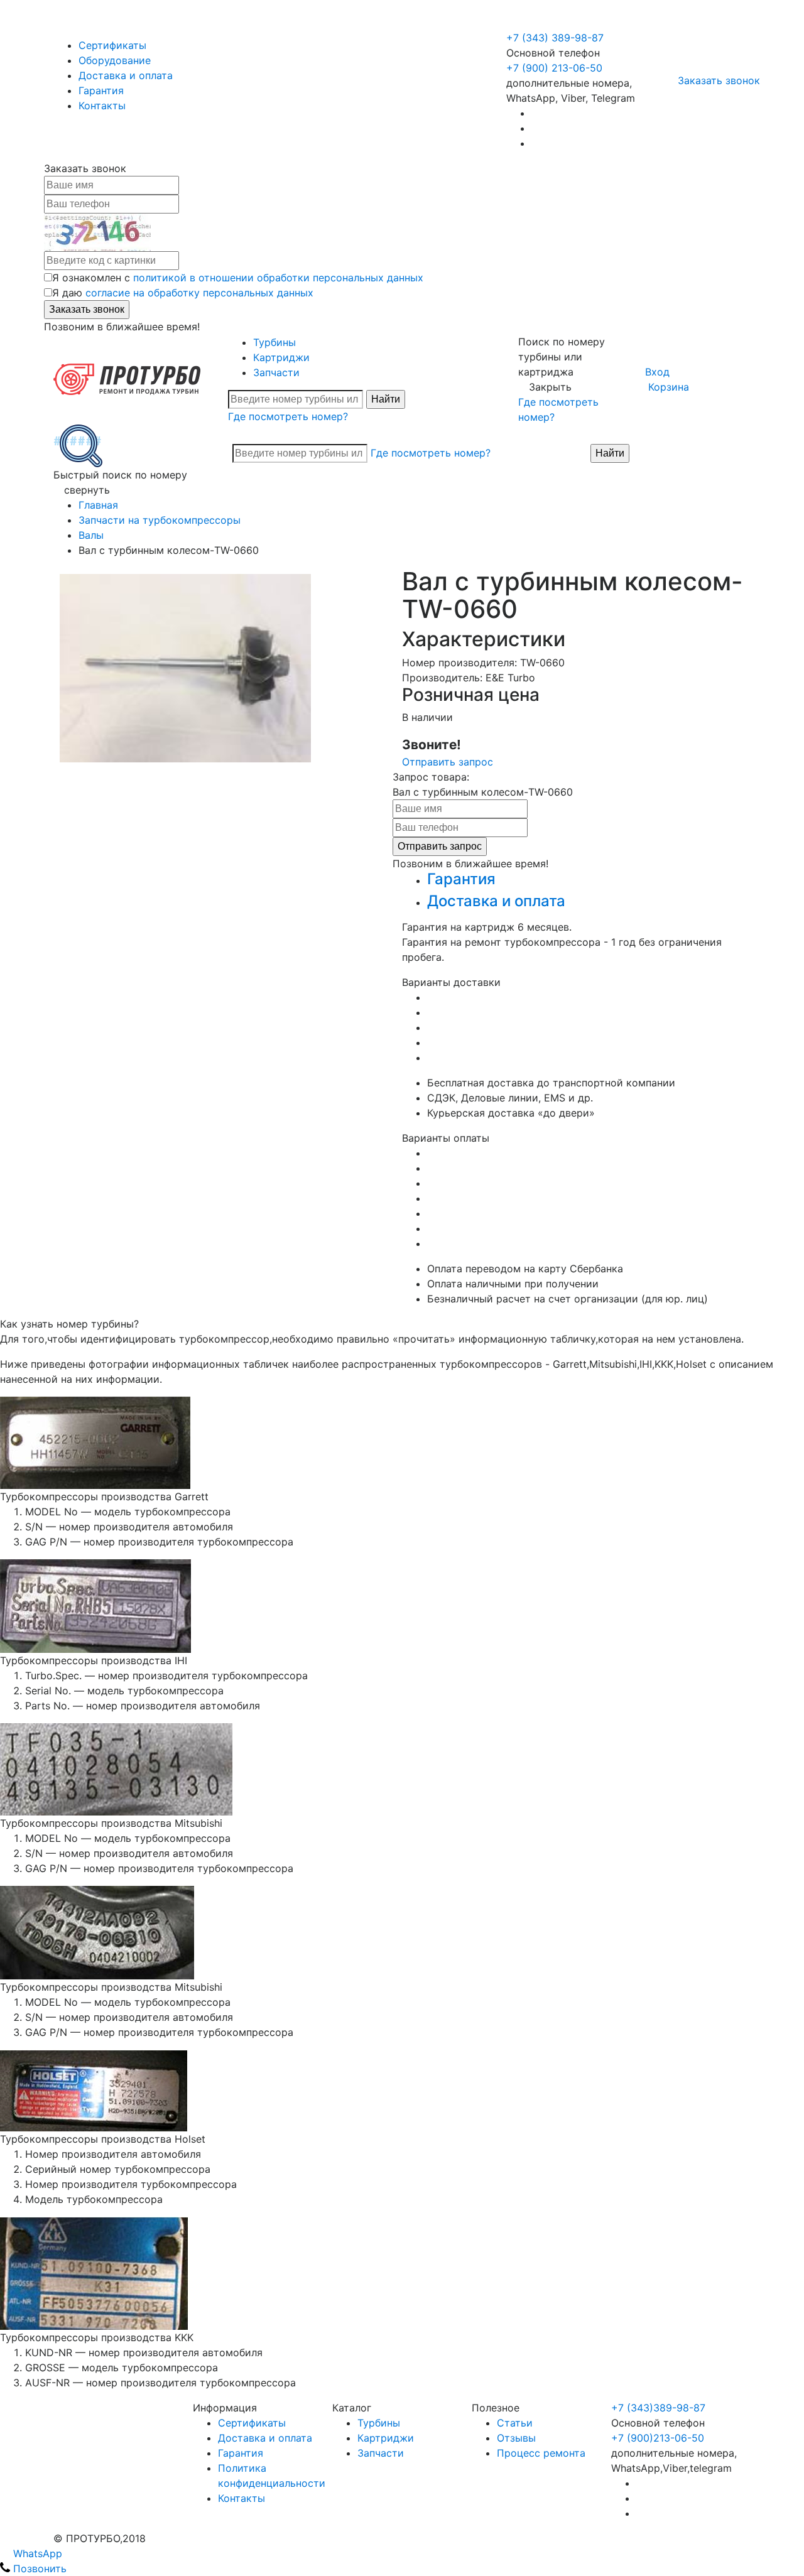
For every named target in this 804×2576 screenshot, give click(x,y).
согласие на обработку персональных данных (199, 293)
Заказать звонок (719, 80)
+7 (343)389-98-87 (658, 2408)
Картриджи (281, 357)
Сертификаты (112, 45)
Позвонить (38, 2568)
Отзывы (516, 2438)
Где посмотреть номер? (288, 416)
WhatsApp (36, 2553)
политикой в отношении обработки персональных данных (278, 278)
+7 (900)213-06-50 (658, 2438)
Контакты (102, 106)
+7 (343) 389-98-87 (555, 38)
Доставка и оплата (126, 75)
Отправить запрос (448, 762)
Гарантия (101, 90)
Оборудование (115, 60)
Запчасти (276, 372)
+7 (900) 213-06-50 (556, 23)
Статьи (515, 2423)
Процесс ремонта (541, 2453)
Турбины (274, 342)
